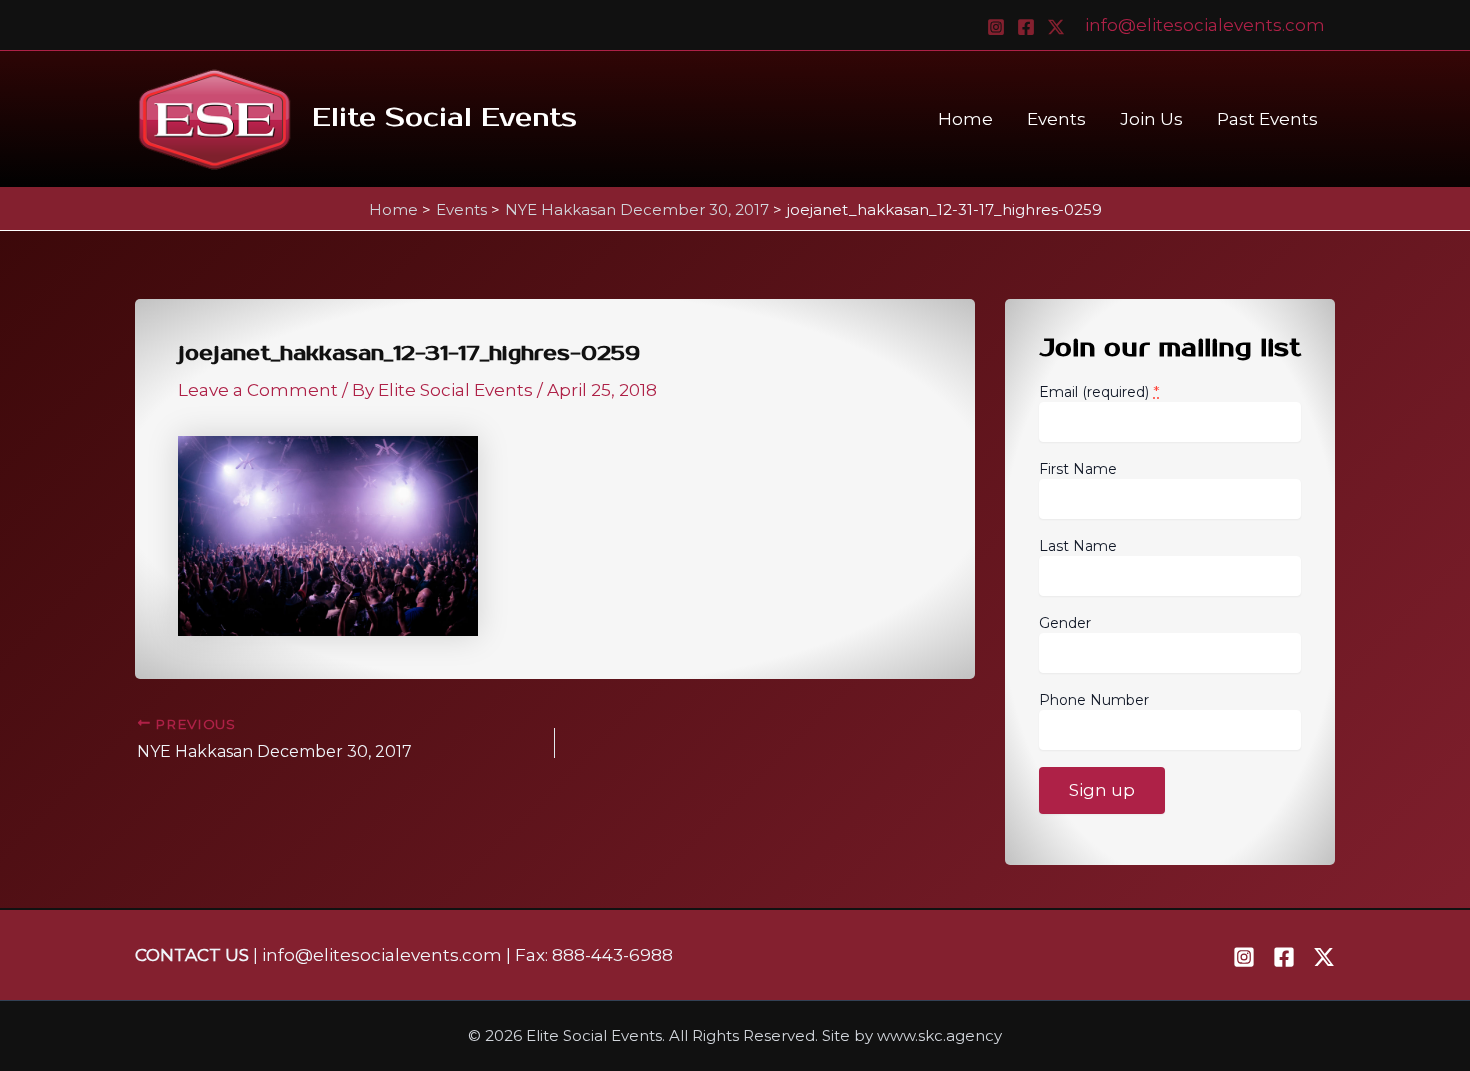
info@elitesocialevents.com (1205, 25)
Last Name (1078, 546)
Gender (1065, 623)
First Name (1078, 469)
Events (1056, 119)
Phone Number (1094, 700)
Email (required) (1099, 391)
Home (965, 119)
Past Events (1267, 119)
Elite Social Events (444, 118)
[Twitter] (1056, 27)
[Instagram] (996, 27)
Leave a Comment (258, 390)
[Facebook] (1026, 27)
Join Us (1151, 119)
